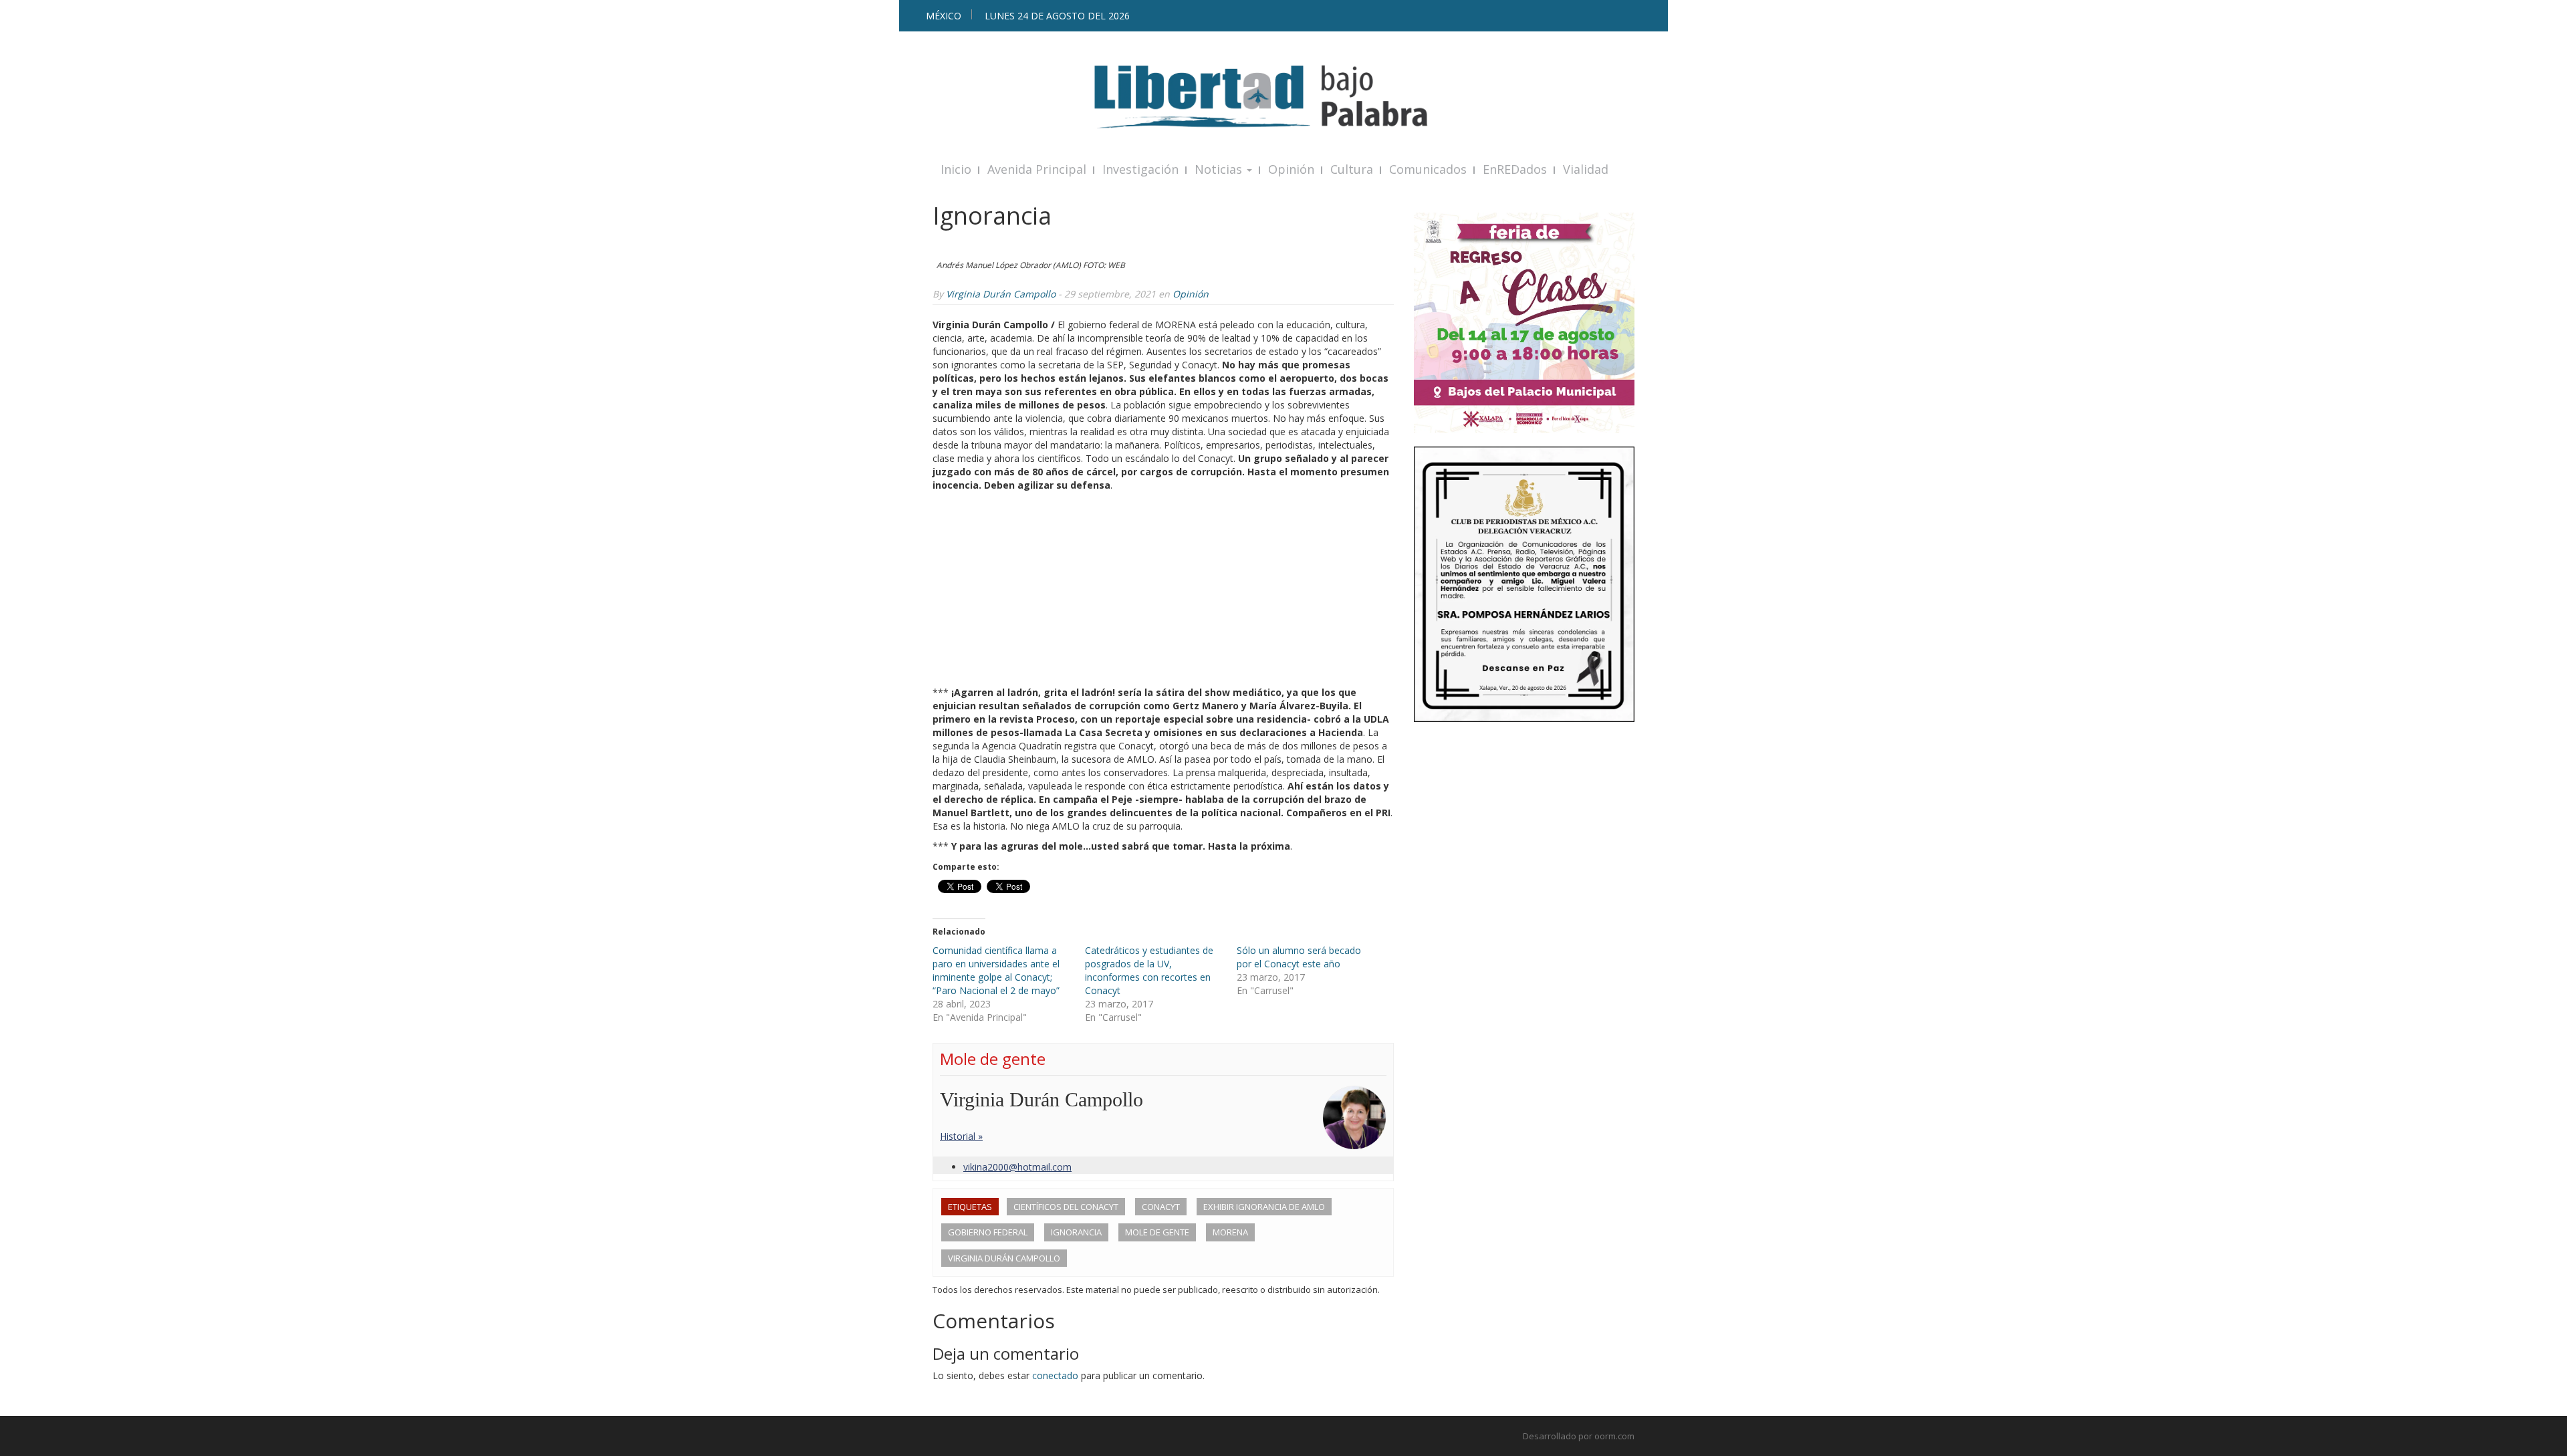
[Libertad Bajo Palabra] (1283, 97)
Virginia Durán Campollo (1001, 294)
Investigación (1140, 169)
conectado (1055, 1375)
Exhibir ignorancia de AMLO (1264, 1207)
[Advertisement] (1163, 592)
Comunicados (1428, 169)
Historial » (961, 1136)
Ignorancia (1076, 1232)
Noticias (1220, 169)
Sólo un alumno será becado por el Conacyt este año (1299, 957)
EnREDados (1515, 169)
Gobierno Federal (988, 1232)
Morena (1230, 1232)
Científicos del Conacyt (1066, 1207)
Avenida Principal (1037, 169)
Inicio (956, 169)
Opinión (1291, 169)
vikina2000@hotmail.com (1017, 1167)
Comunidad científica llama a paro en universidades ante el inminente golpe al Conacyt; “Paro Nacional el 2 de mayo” (996, 970)
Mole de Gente (1157, 1232)
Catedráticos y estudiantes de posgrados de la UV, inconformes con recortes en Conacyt (1149, 970)
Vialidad (1586, 169)
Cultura (1352, 169)
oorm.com (1614, 1436)
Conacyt (1161, 1207)
